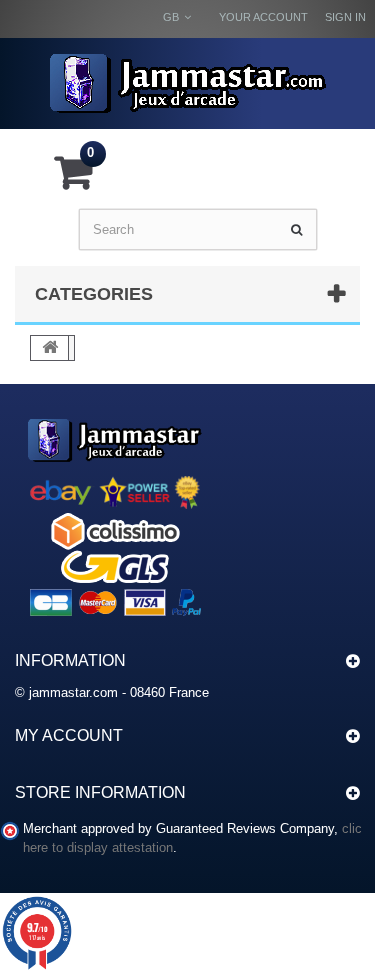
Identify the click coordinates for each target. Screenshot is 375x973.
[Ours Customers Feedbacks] (115, 514)
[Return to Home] (50, 348)
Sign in (345, 17)
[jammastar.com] (187, 83)
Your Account (263, 17)
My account (69, 735)
